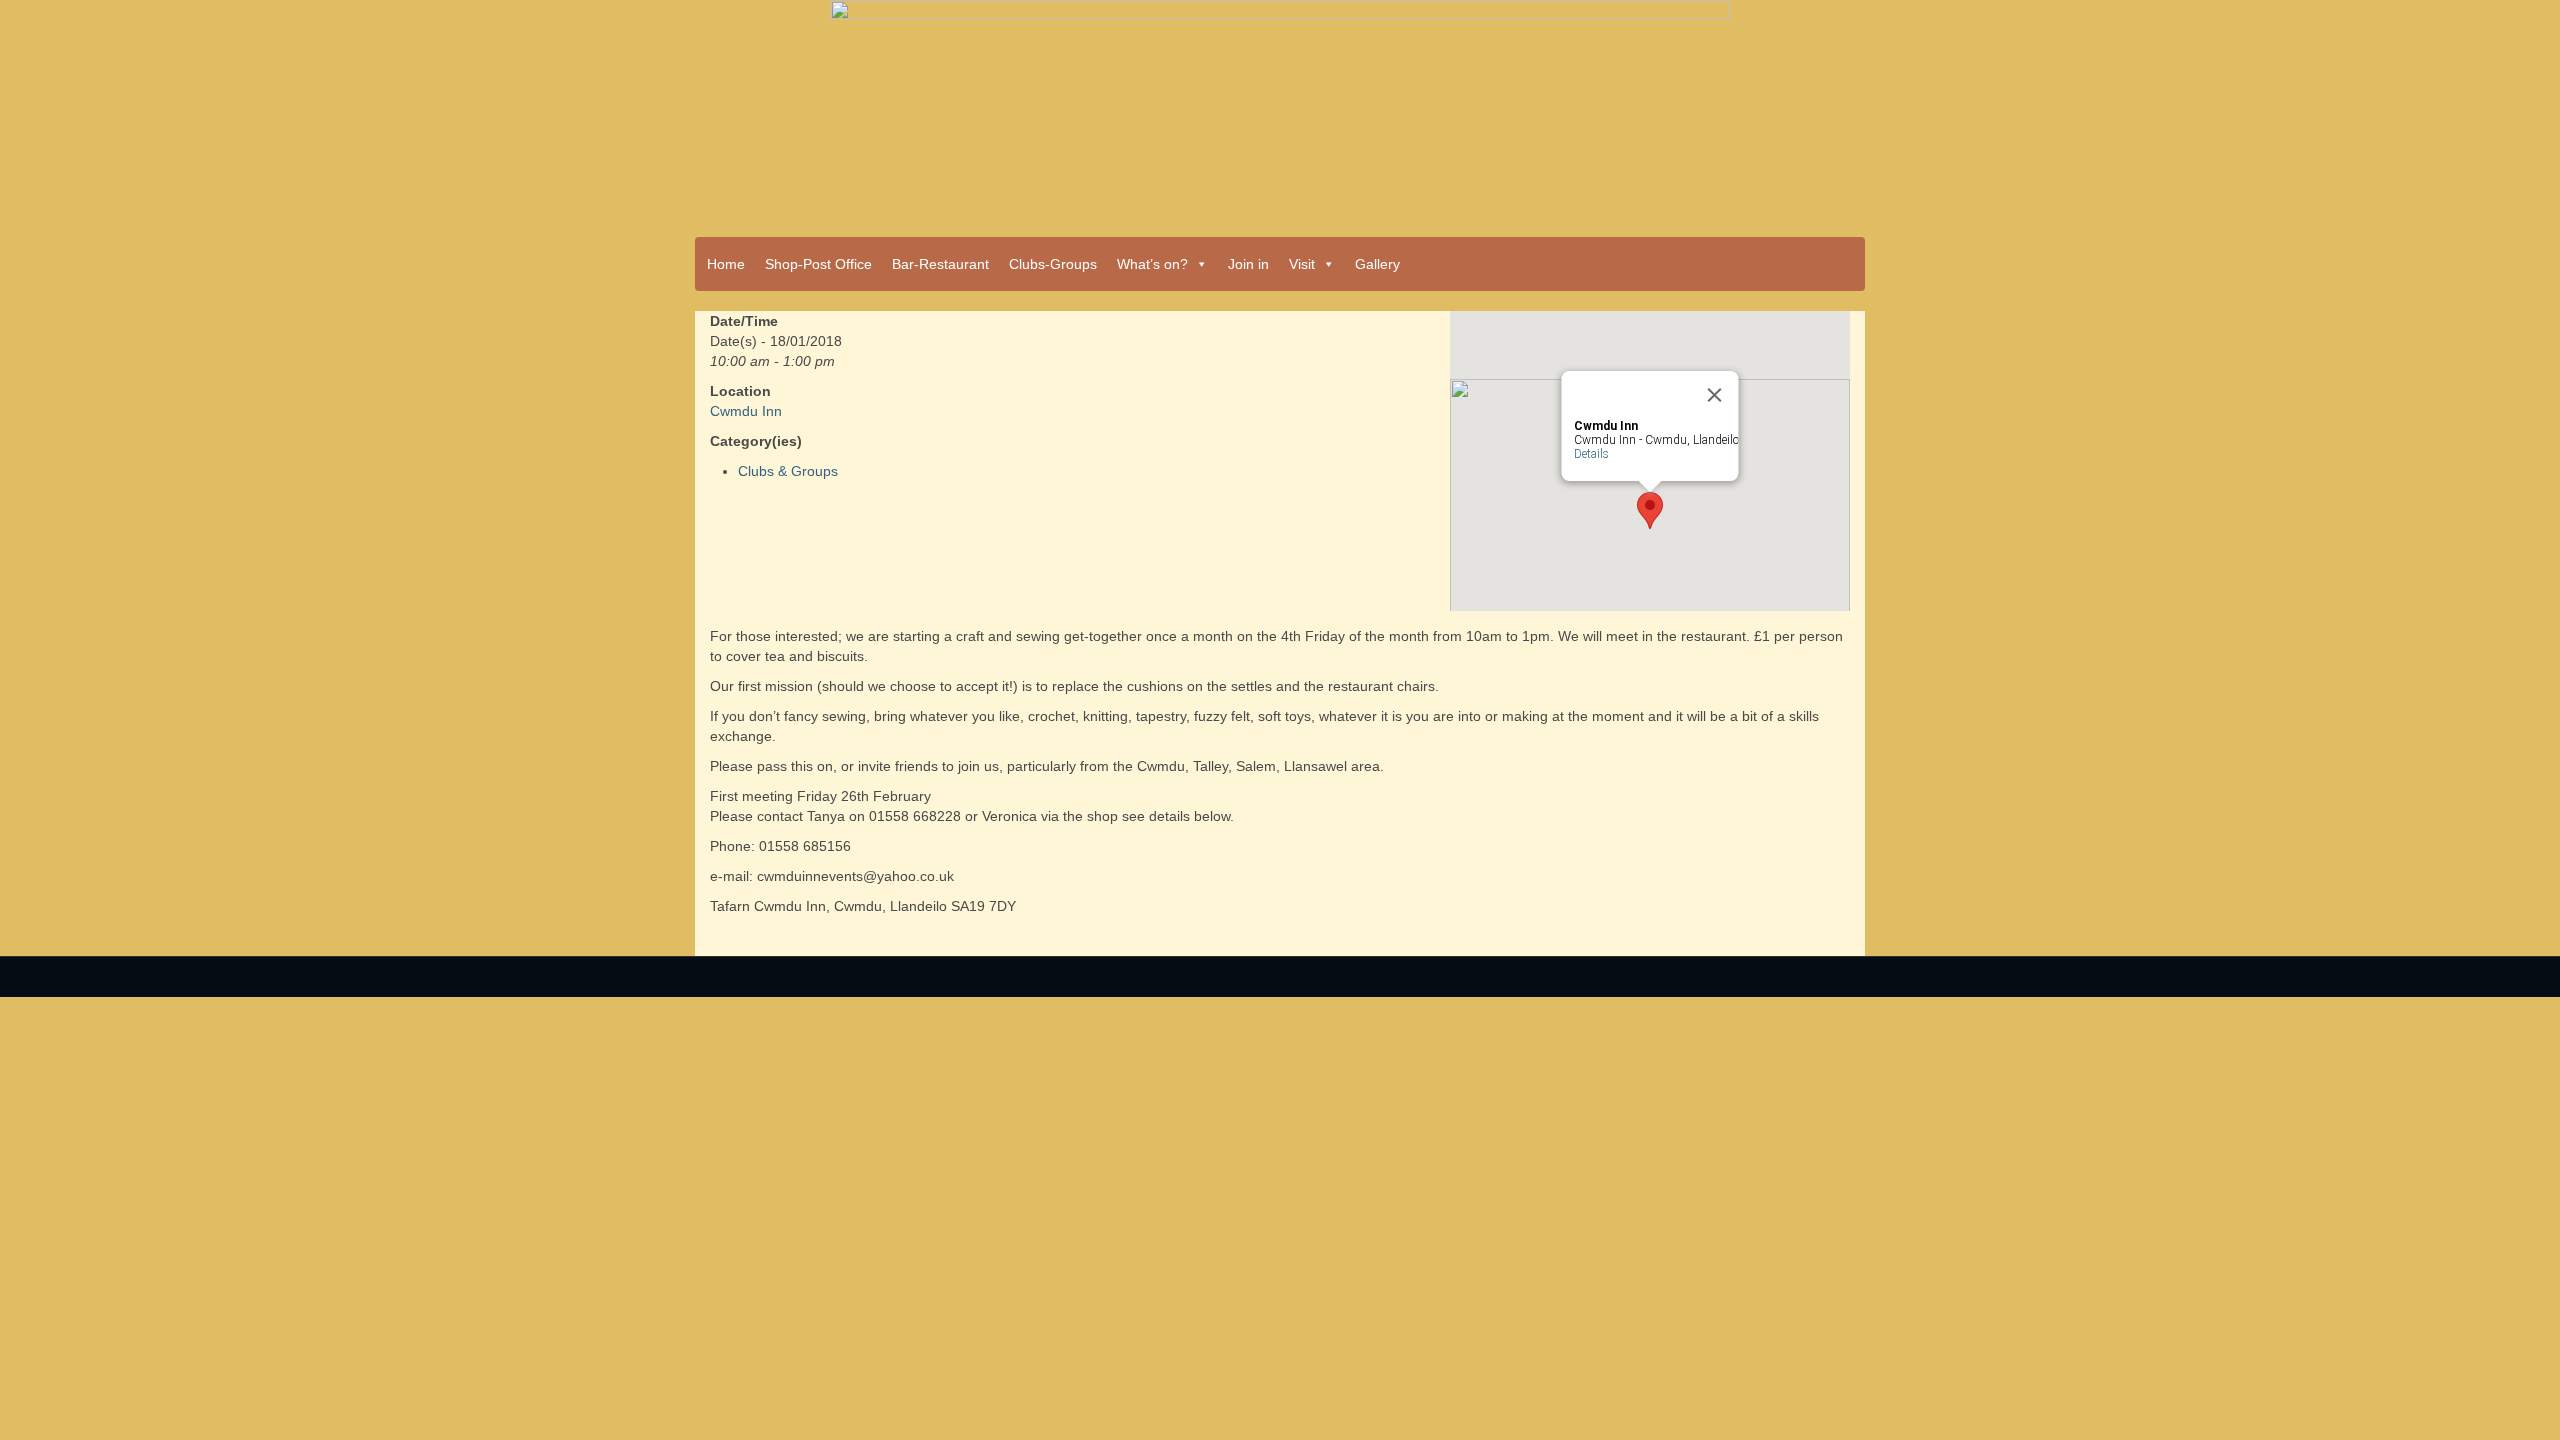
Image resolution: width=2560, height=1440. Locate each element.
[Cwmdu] (1280, 112)
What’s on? (1152, 264)
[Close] (1715, 395)
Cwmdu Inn (746, 411)
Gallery (1377, 264)
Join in (1248, 264)
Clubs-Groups (1053, 264)
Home (726, 264)
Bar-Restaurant (940, 264)
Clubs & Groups (788, 471)
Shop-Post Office (818, 264)
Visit (1302, 264)
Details (1591, 454)
